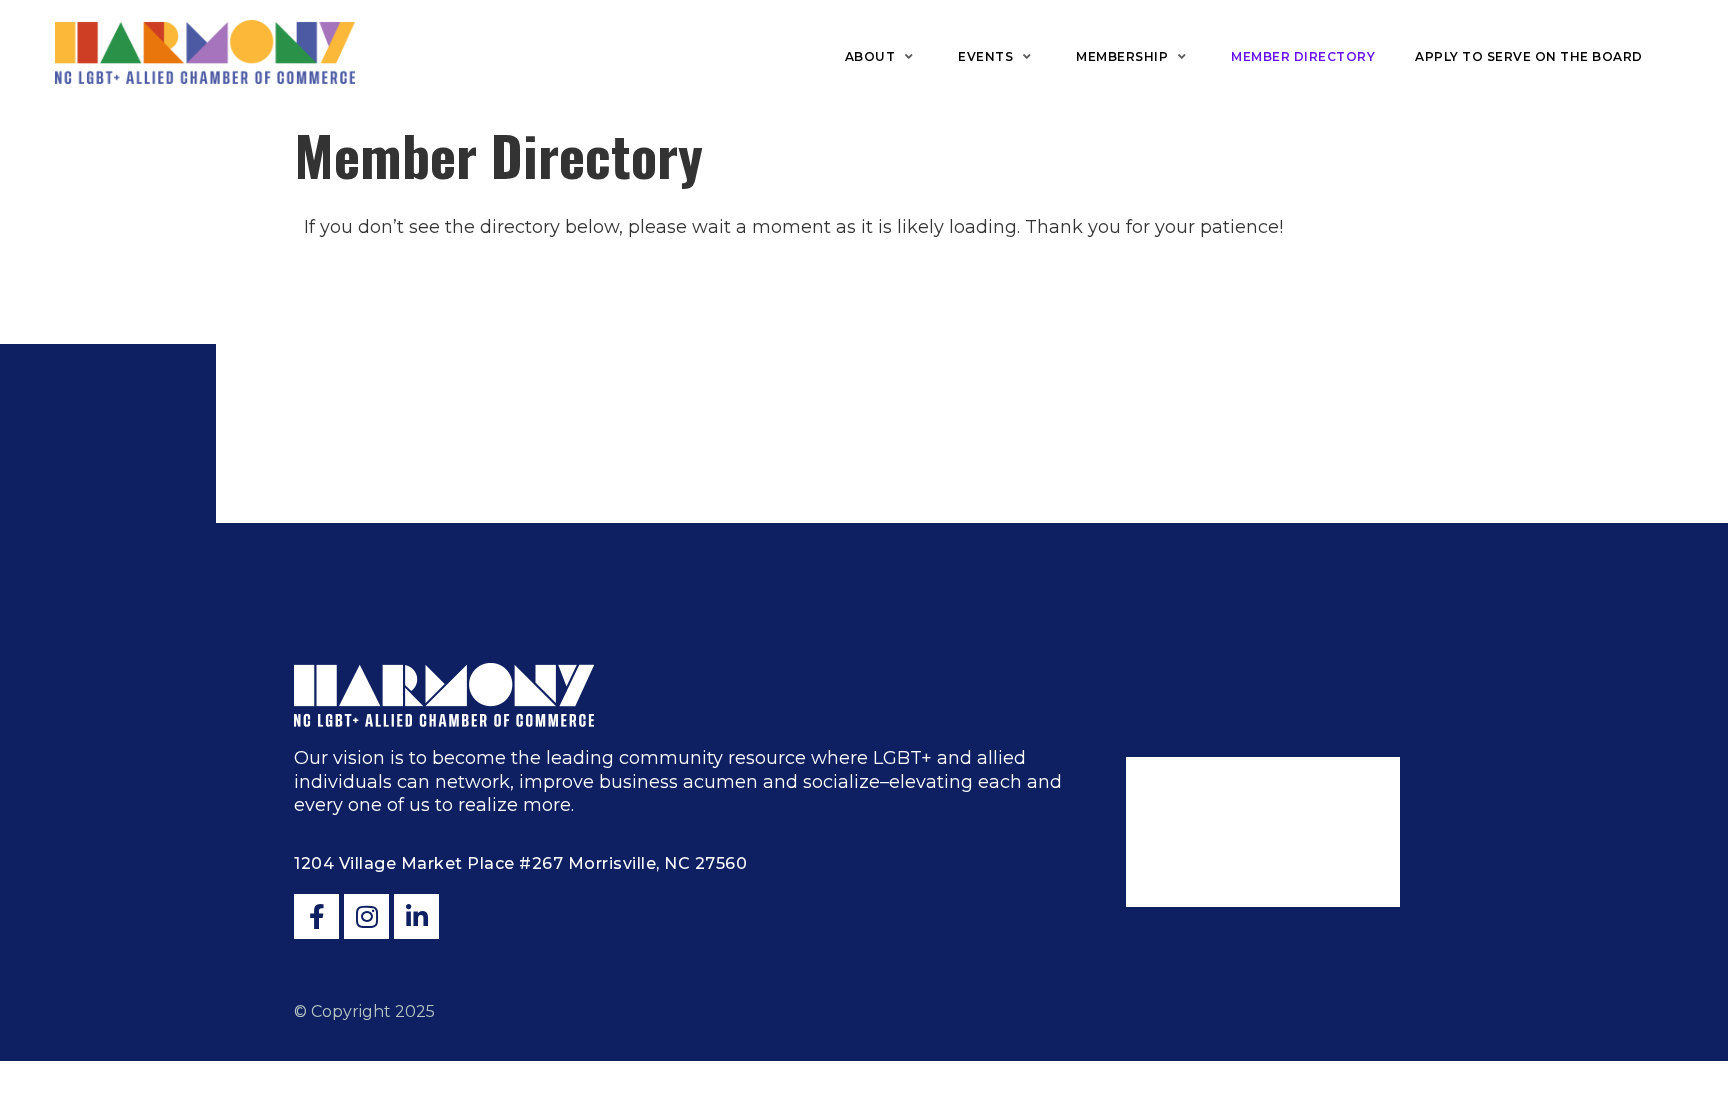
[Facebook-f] (316, 916)
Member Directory (1303, 56)
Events (985, 56)
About (870, 56)
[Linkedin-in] (416, 916)
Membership (1122, 56)
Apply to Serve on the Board (1529, 56)
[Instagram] (366, 916)
